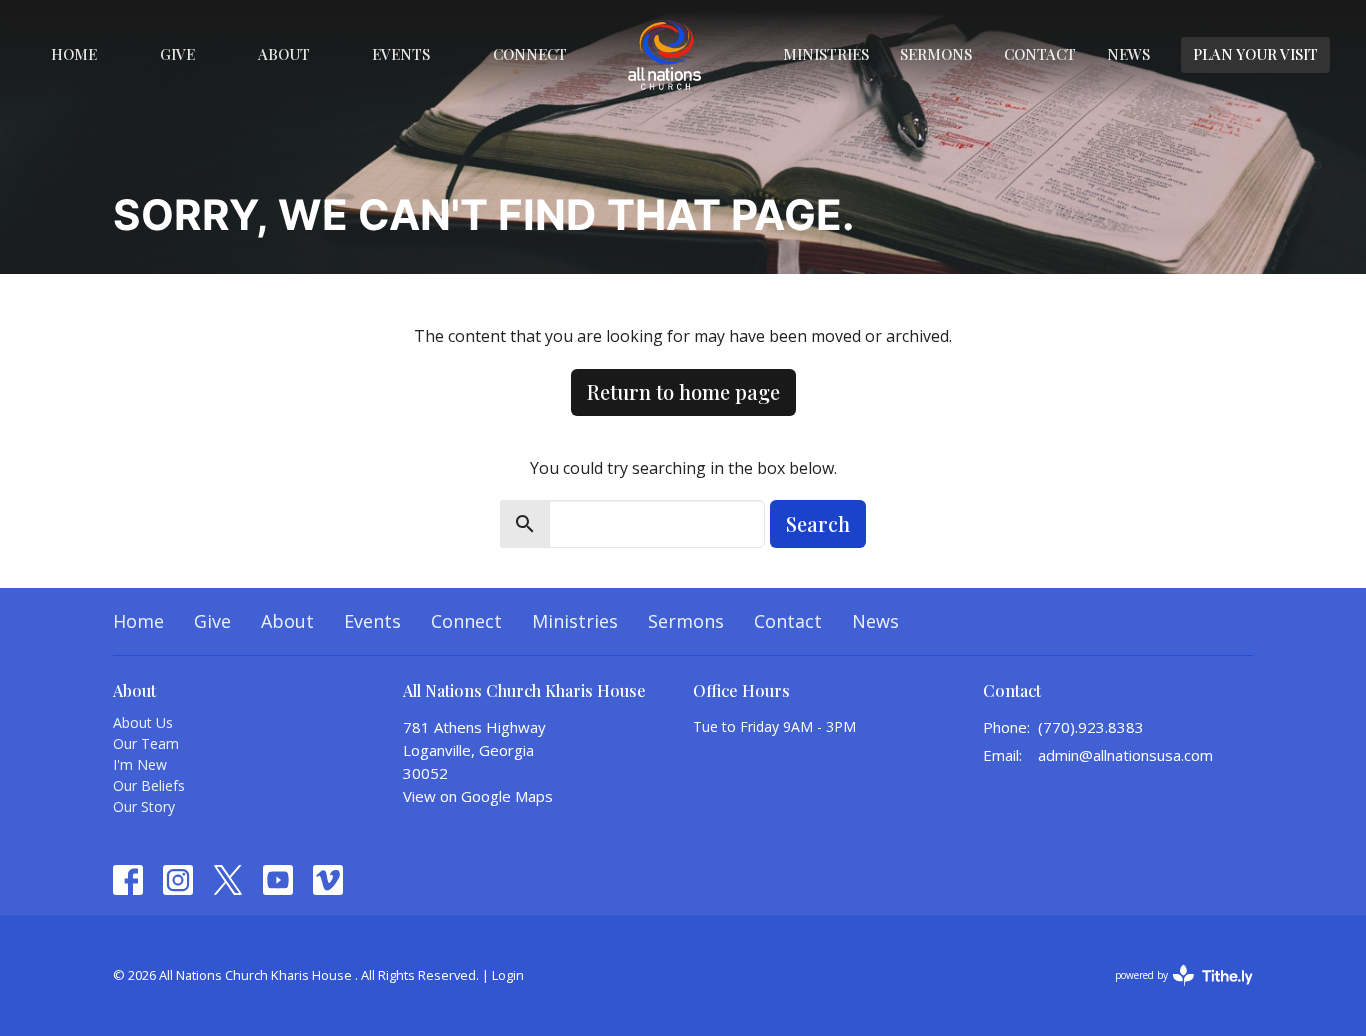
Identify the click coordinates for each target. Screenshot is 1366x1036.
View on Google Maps (478, 796)
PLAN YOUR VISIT (1255, 54)
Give (177, 54)
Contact (1040, 54)
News (1128, 54)
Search (818, 523)
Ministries (826, 54)
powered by (1173, 992)
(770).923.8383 (1091, 727)
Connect (530, 54)
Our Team (146, 743)
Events (401, 54)
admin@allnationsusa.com (1125, 755)
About (284, 54)
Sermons (936, 54)
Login (508, 975)
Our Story (144, 806)
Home (74, 54)
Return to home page (683, 391)
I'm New (140, 764)
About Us (143, 722)
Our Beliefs (149, 785)
